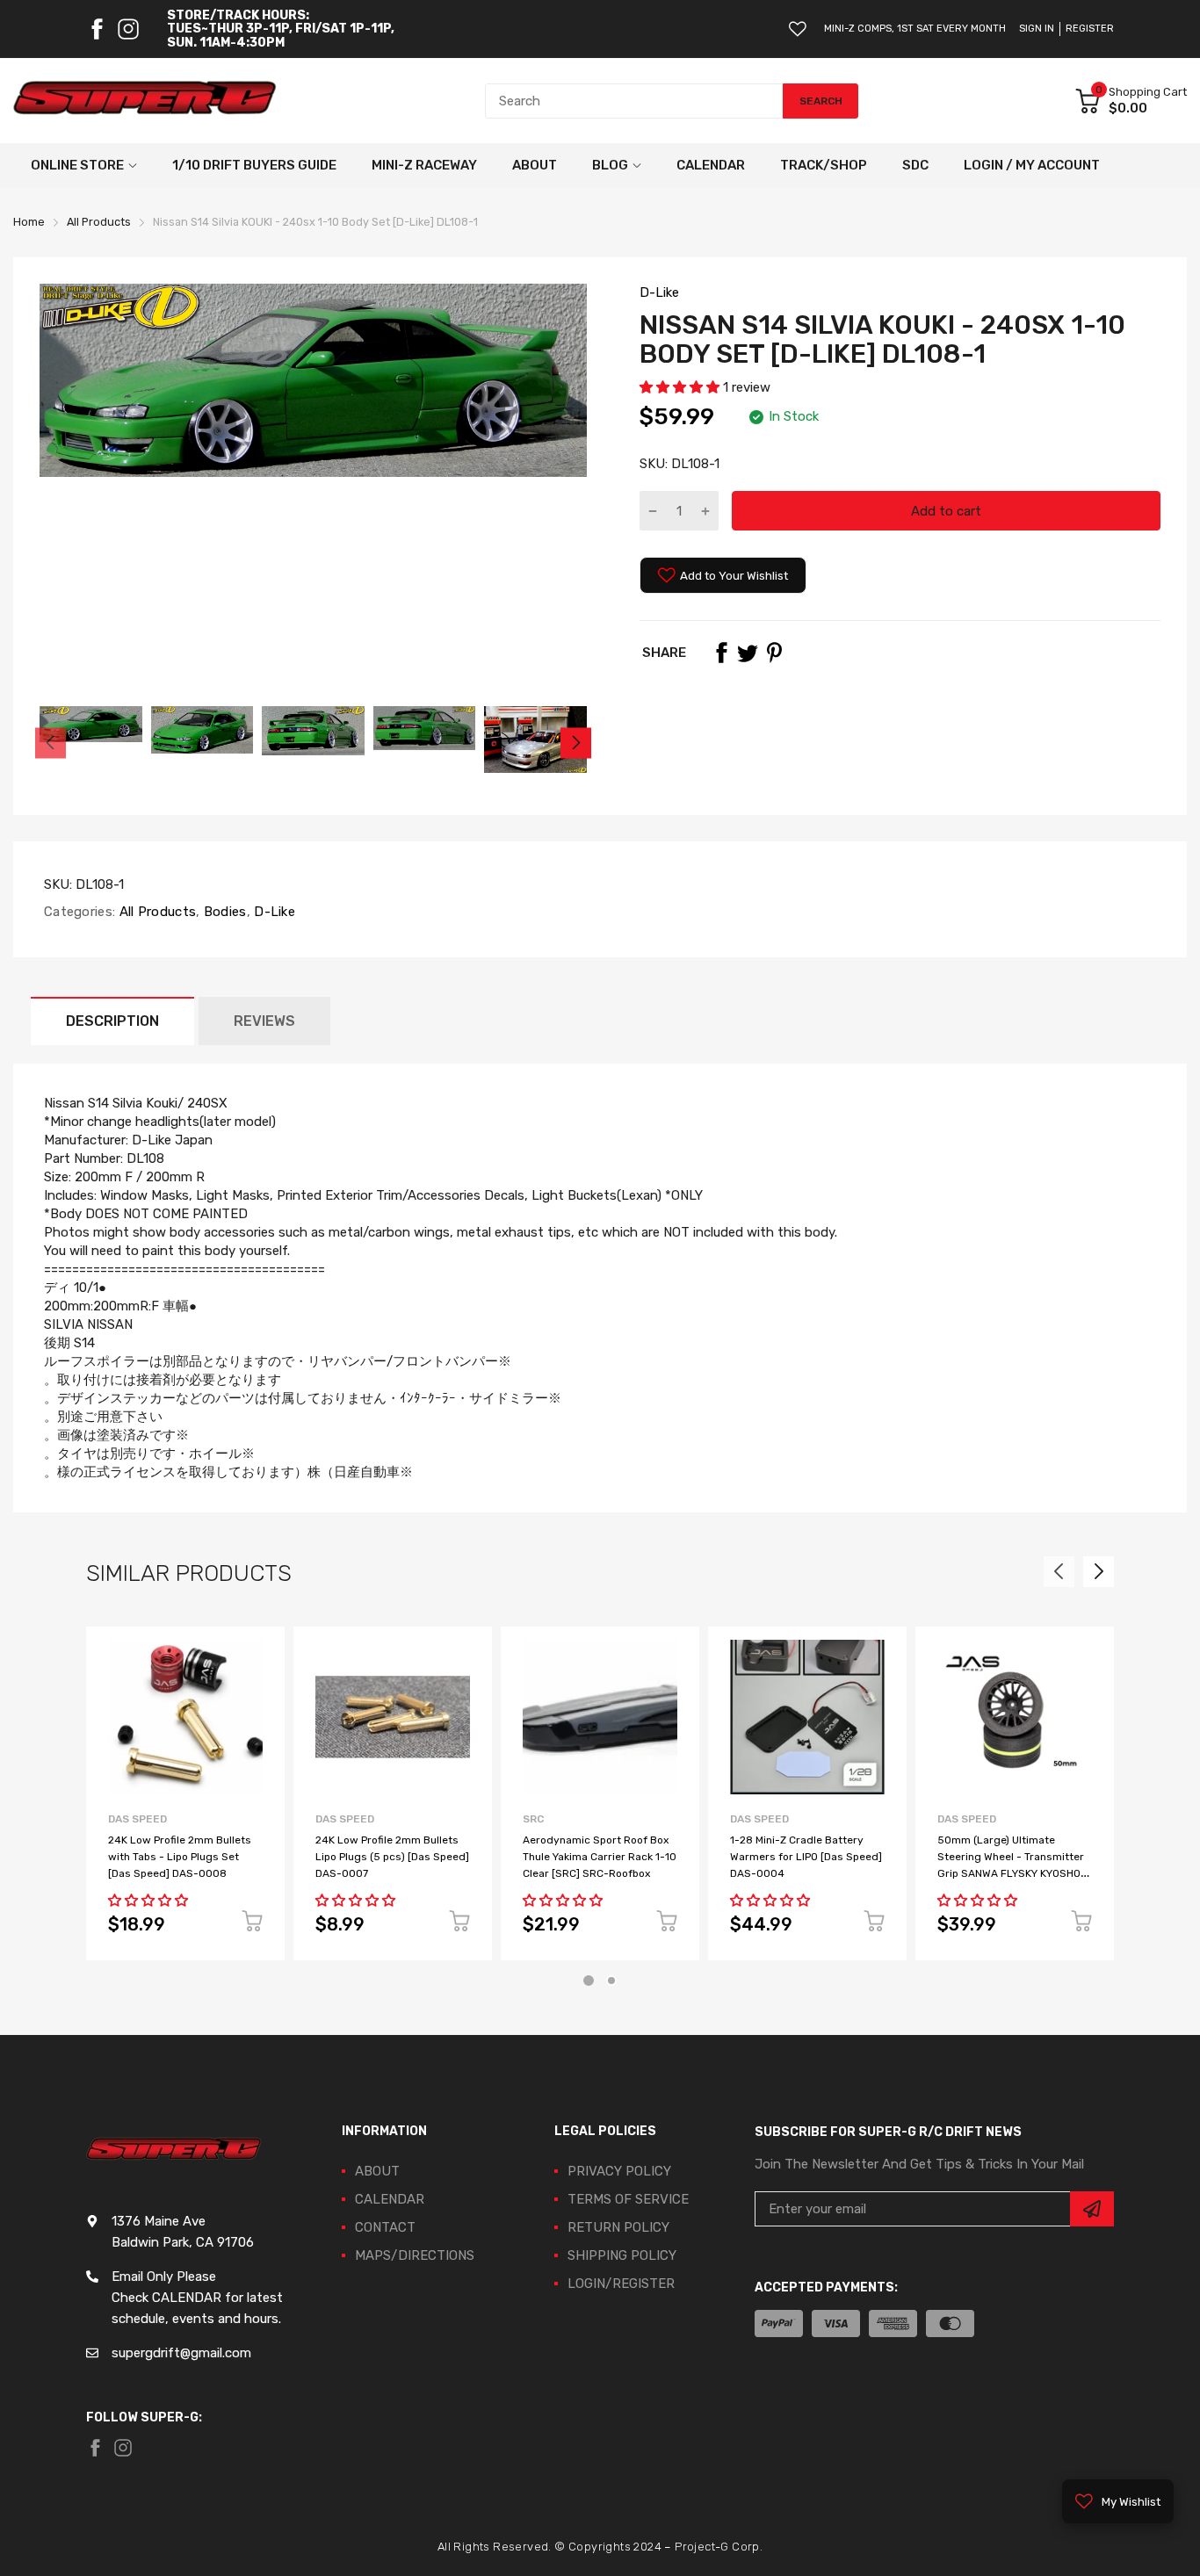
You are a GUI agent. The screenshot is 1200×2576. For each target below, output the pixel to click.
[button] (681, 387)
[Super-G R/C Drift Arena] (145, 101)
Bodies (224, 912)
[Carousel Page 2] (611, 1981)
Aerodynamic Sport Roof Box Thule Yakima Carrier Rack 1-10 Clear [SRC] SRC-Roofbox (600, 1856)
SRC (533, 1819)
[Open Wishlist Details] (798, 29)
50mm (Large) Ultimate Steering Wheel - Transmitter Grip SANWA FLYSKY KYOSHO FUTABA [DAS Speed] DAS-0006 (1011, 1873)
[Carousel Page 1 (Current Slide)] (589, 1981)
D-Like (659, 292)
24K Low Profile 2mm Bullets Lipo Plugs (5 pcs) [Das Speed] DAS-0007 (392, 1856)
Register (1090, 29)
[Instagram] (128, 29)
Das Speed (137, 1819)
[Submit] (1092, 2209)
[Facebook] (97, 29)
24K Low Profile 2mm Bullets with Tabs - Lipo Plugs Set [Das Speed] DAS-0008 (180, 1856)
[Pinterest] (774, 653)
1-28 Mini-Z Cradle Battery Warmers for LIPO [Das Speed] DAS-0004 (806, 1856)
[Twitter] (748, 653)
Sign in (1037, 29)
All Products (155, 912)
